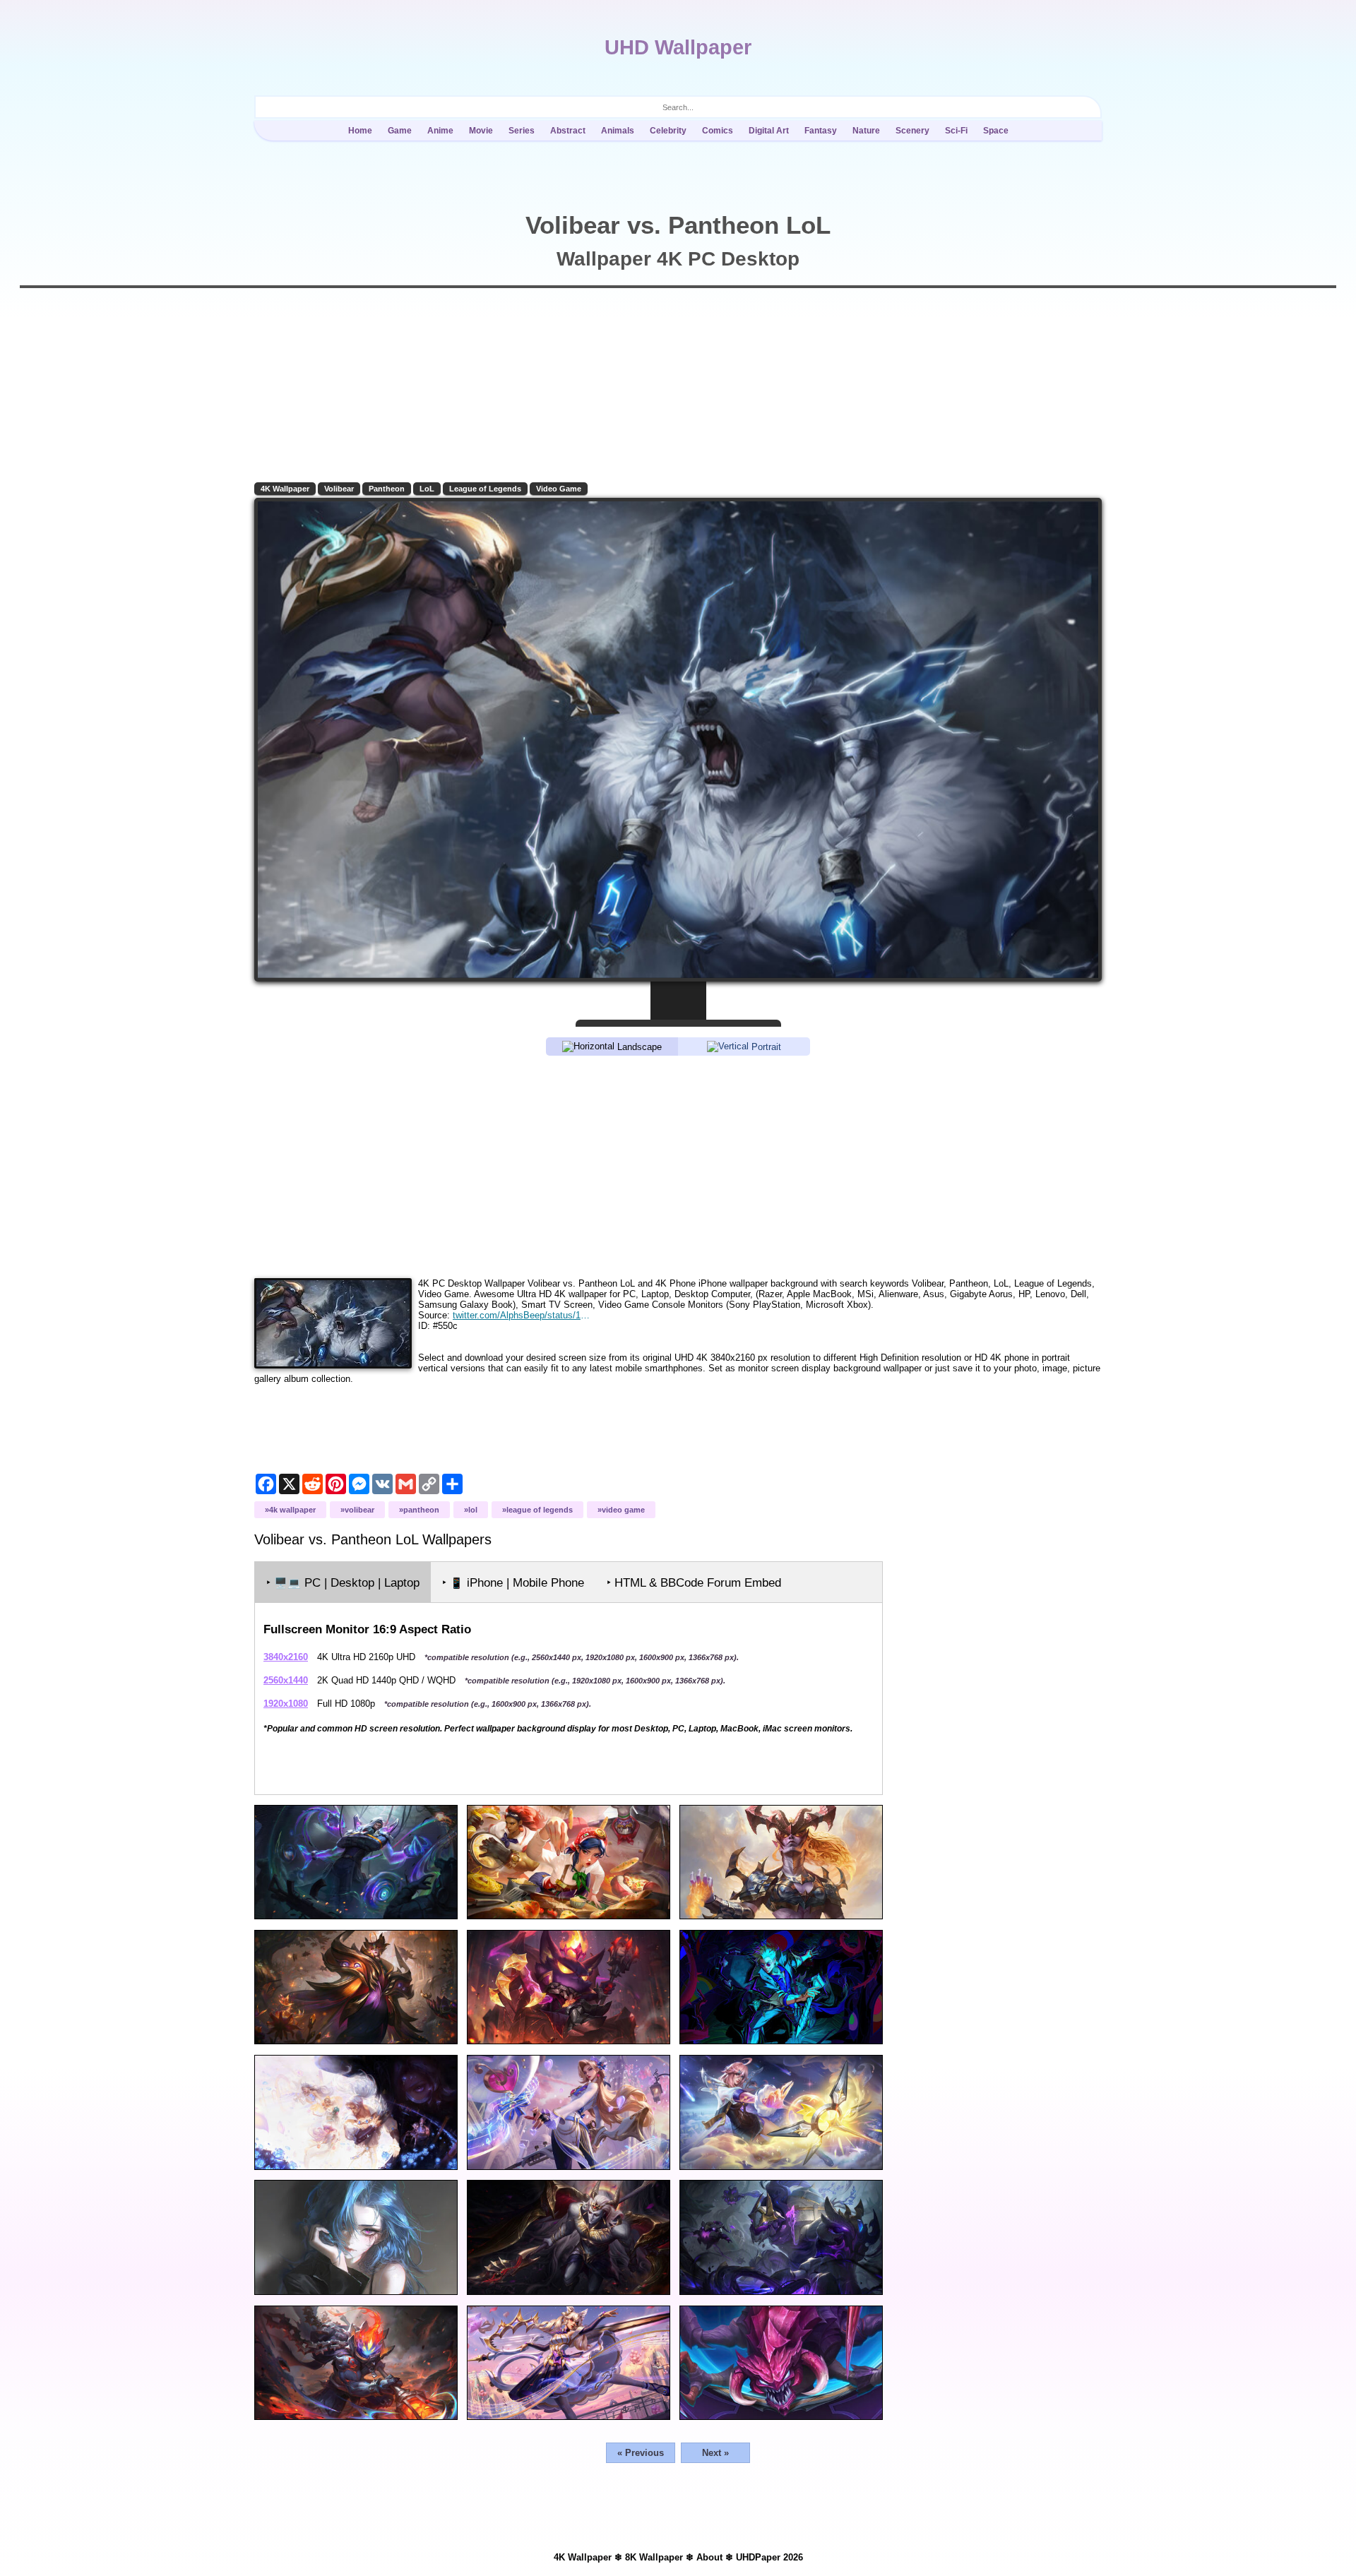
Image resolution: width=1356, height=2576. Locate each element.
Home (360, 131)
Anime (440, 131)
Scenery (912, 131)
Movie (481, 131)
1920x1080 (286, 1704)
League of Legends (485, 489)
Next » (715, 2453)
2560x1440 (286, 1680)
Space (996, 131)
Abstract (568, 131)
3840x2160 (286, 1657)
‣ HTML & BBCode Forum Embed (694, 1583)
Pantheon (387, 489)
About (709, 2557)
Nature (866, 131)
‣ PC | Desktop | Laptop (343, 1583)
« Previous (641, 2453)
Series (522, 131)
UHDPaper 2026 (769, 2557)
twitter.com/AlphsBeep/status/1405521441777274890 (522, 1315)
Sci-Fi (956, 131)
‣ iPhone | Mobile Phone (513, 1583)
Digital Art (769, 131)
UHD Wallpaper (678, 47)
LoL (427, 489)
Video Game (559, 489)
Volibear (339, 489)
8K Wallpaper (654, 2557)
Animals (618, 131)
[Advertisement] (678, 1166)
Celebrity (668, 131)
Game (400, 131)
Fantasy (821, 131)
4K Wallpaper (285, 489)
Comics (718, 131)
